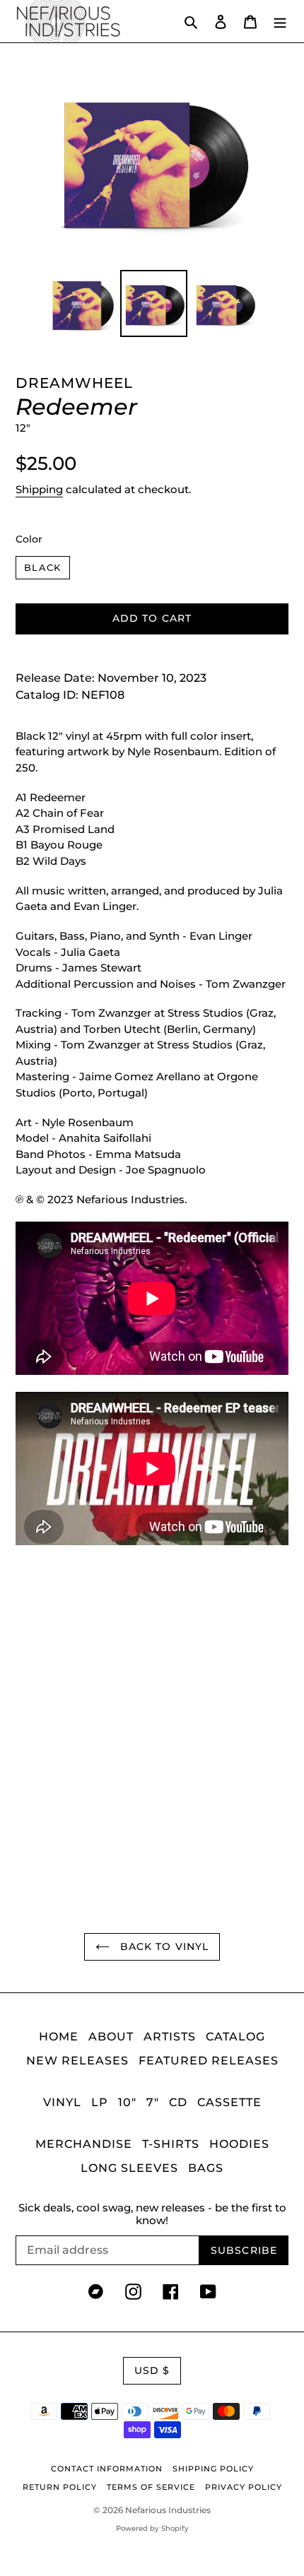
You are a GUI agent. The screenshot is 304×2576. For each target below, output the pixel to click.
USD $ (152, 2370)
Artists (170, 2037)
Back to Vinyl (163, 1946)
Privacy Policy (244, 2487)
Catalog (235, 2037)
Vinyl (62, 2102)
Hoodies (239, 2144)
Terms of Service (151, 2487)
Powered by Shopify (152, 2528)
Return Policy (60, 2487)
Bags (206, 2168)
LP (100, 2102)
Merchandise (84, 2144)
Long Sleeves (129, 2168)
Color (29, 539)
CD (178, 2102)
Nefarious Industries (168, 2510)
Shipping (39, 489)
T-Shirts (171, 2144)
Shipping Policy (213, 2469)
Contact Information (107, 2469)
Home (59, 2037)
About (111, 2037)
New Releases (77, 2061)
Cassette (229, 2102)
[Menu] (280, 21)
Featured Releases (209, 2061)
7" (153, 2102)
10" (127, 2102)
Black (43, 567)
